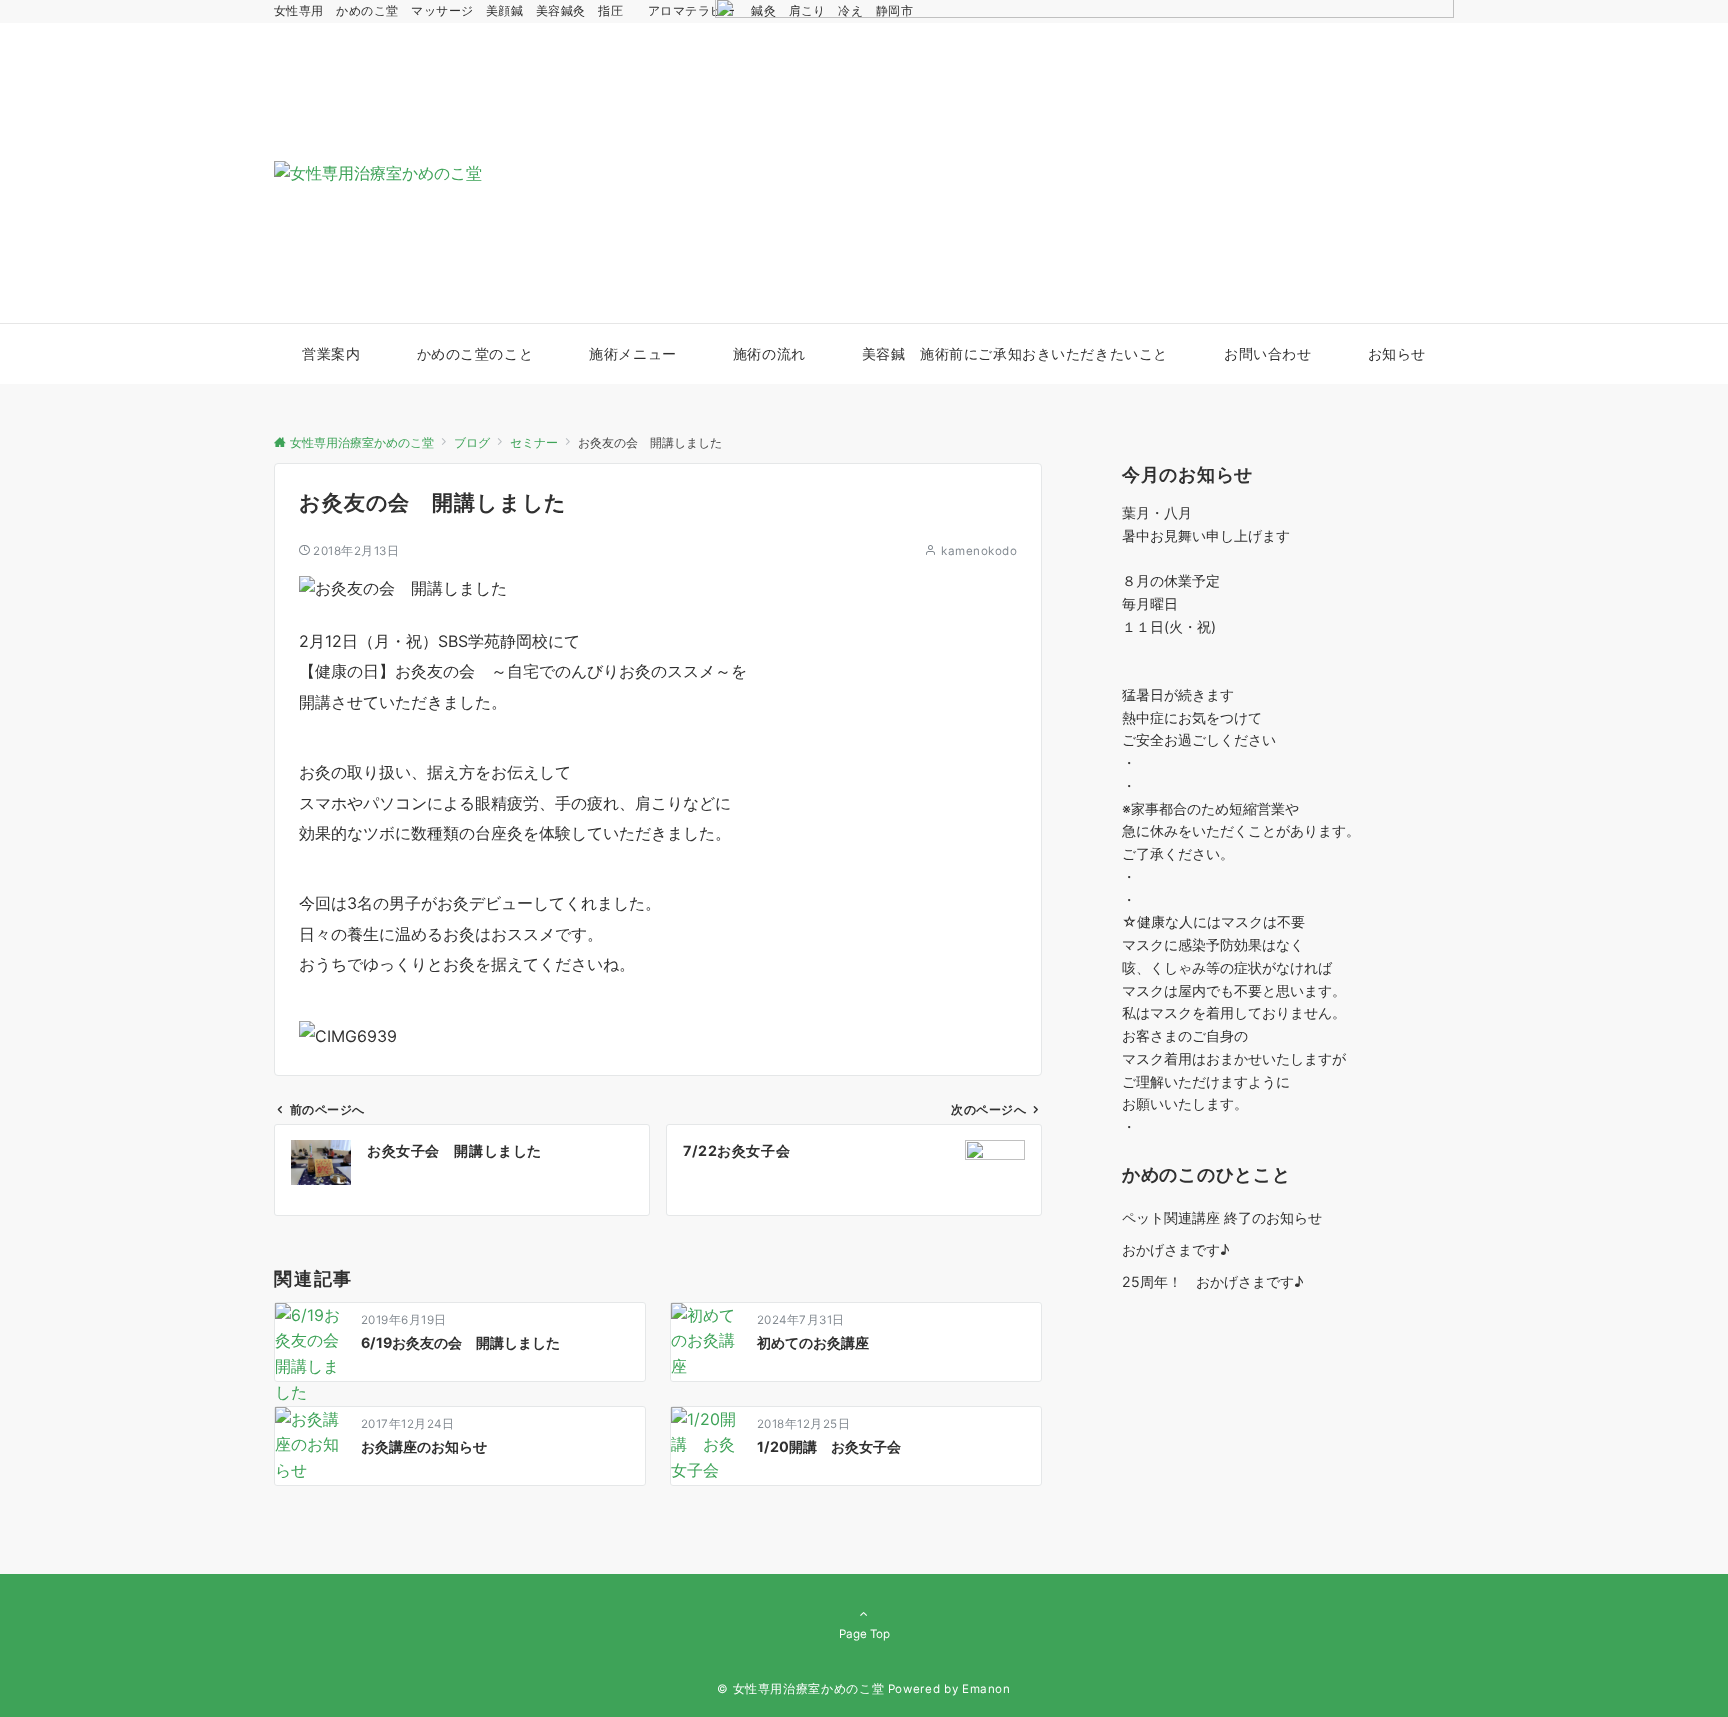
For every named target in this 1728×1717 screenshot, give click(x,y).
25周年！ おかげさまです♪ (1212, 1281)
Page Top (864, 1634)
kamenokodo (979, 551)
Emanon (986, 1689)
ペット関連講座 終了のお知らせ (1222, 1217)
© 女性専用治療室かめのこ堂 (800, 1689)
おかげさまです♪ (1175, 1249)
